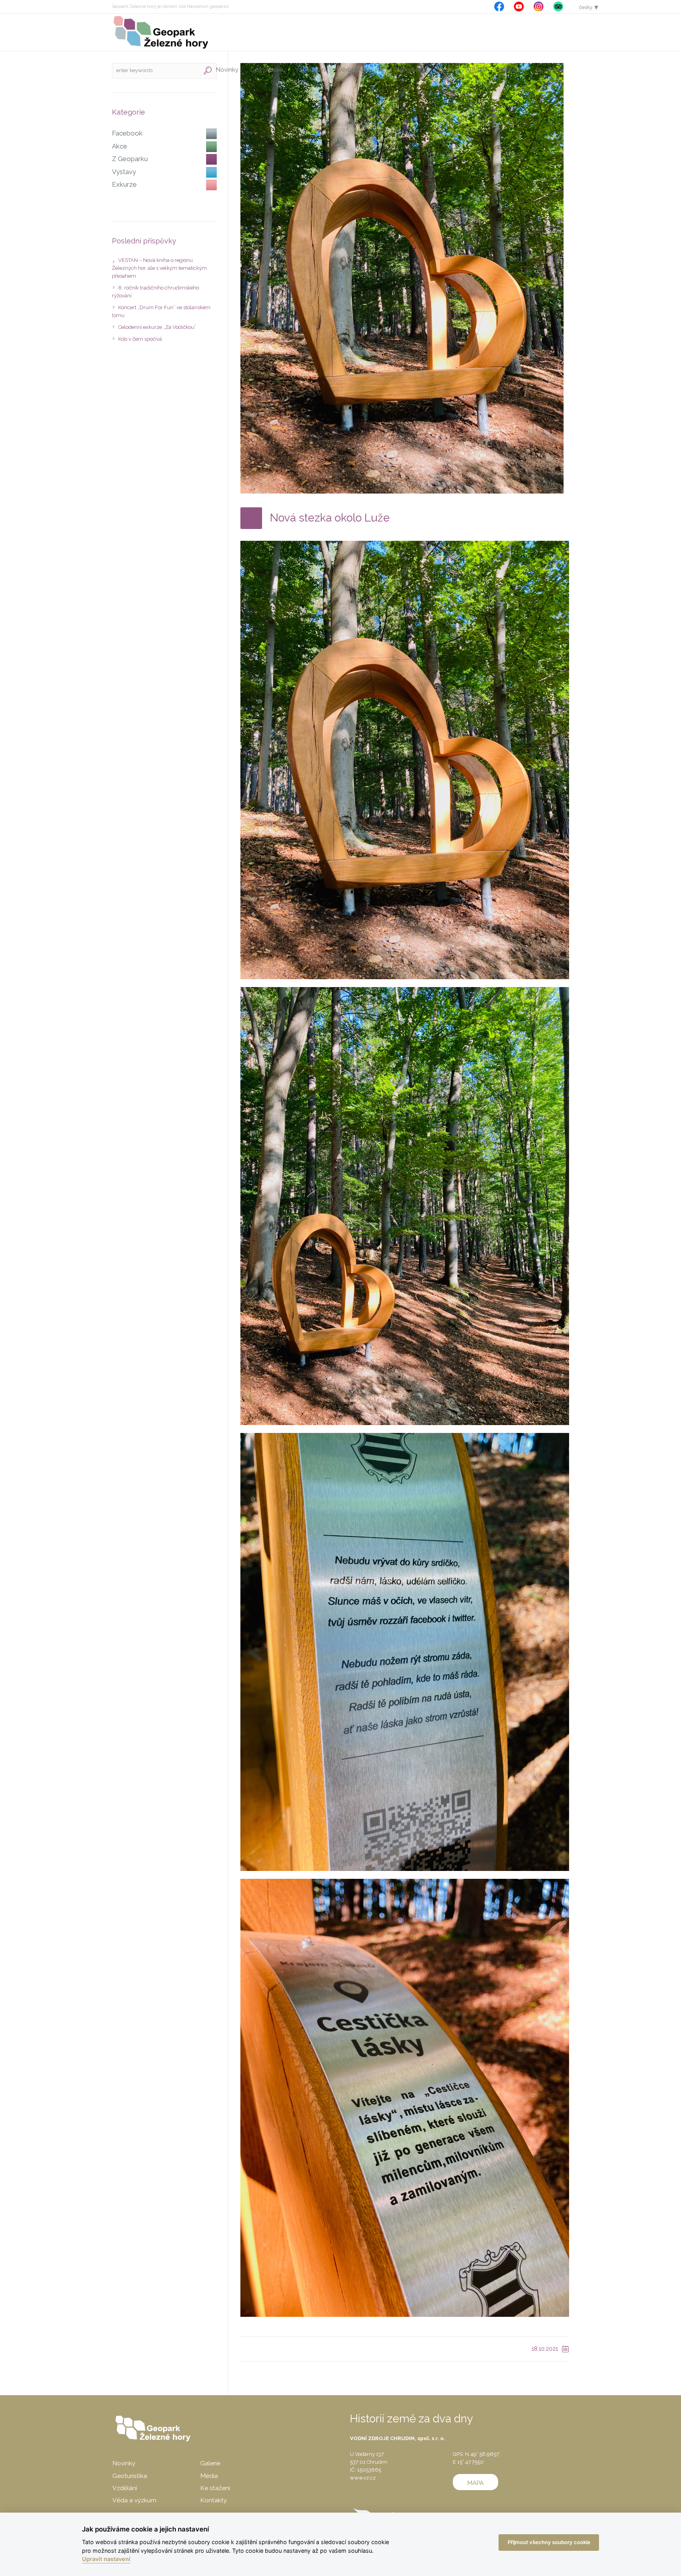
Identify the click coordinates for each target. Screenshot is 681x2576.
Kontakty (213, 2500)
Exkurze (124, 184)
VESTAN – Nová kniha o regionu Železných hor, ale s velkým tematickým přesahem (159, 268)
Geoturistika (130, 2476)
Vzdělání (125, 2488)
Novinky (124, 2463)
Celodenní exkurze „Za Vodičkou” (157, 327)
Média (209, 2476)
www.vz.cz (363, 2478)
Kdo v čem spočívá (140, 339)
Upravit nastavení (106, 2559)
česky (586, 7)
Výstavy (124, 172)
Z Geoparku (130, 159)
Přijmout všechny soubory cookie (549, 2542)
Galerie (210, 2463)
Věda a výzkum (134, 2500)
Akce (120, 146)
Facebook (127, 133)
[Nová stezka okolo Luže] (402, 278)
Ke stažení (215, 2488)
